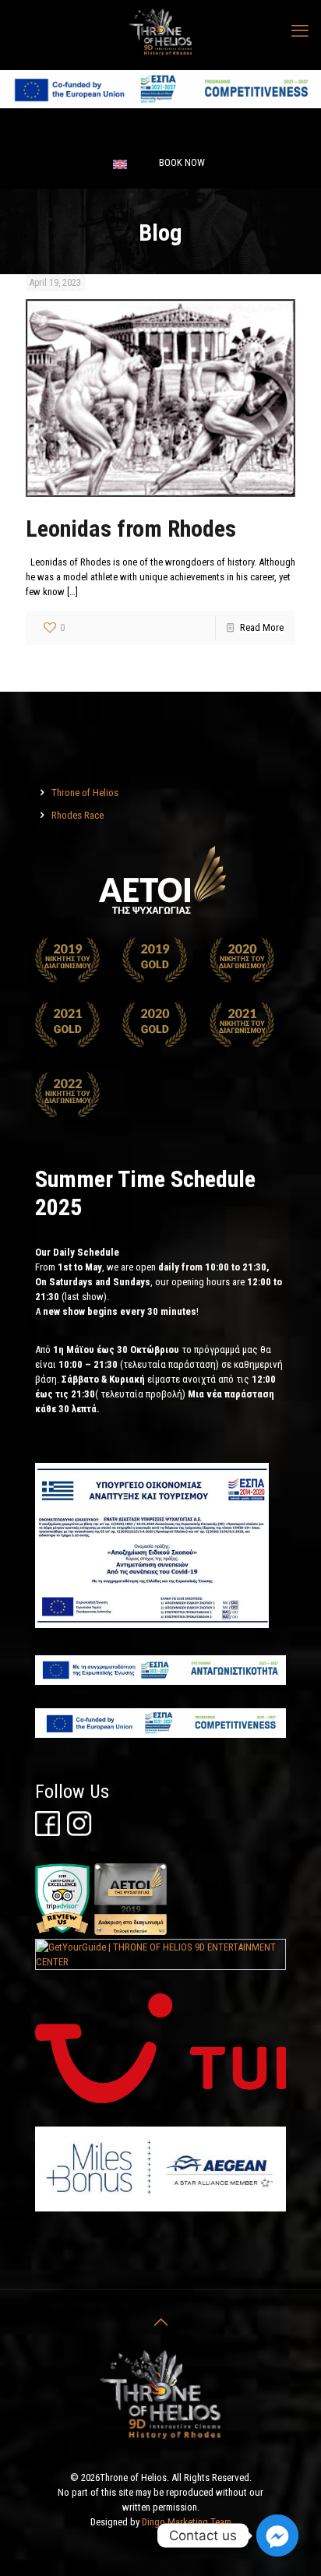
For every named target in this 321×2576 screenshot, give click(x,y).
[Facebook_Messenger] (277, 2535)
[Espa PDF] (160, 105)
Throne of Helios (85, 793)
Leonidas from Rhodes (131, 529)
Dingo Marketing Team (187, 2522)
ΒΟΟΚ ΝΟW (182, 162)
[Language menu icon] (120, 164)
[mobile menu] (300, 31)
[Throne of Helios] (160, 398)
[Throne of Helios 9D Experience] (160, 31)
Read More (262, 627)
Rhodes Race (78, 815)
